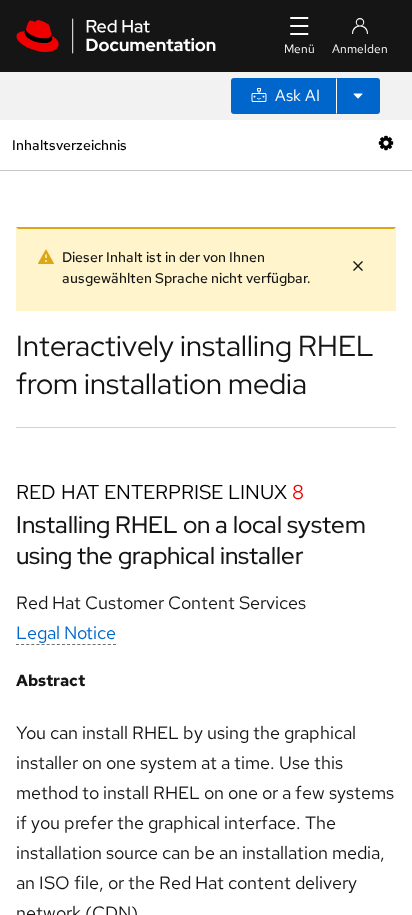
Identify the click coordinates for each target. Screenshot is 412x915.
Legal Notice (66, 632)
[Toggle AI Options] (358, 96)
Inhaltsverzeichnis (69, 144)
